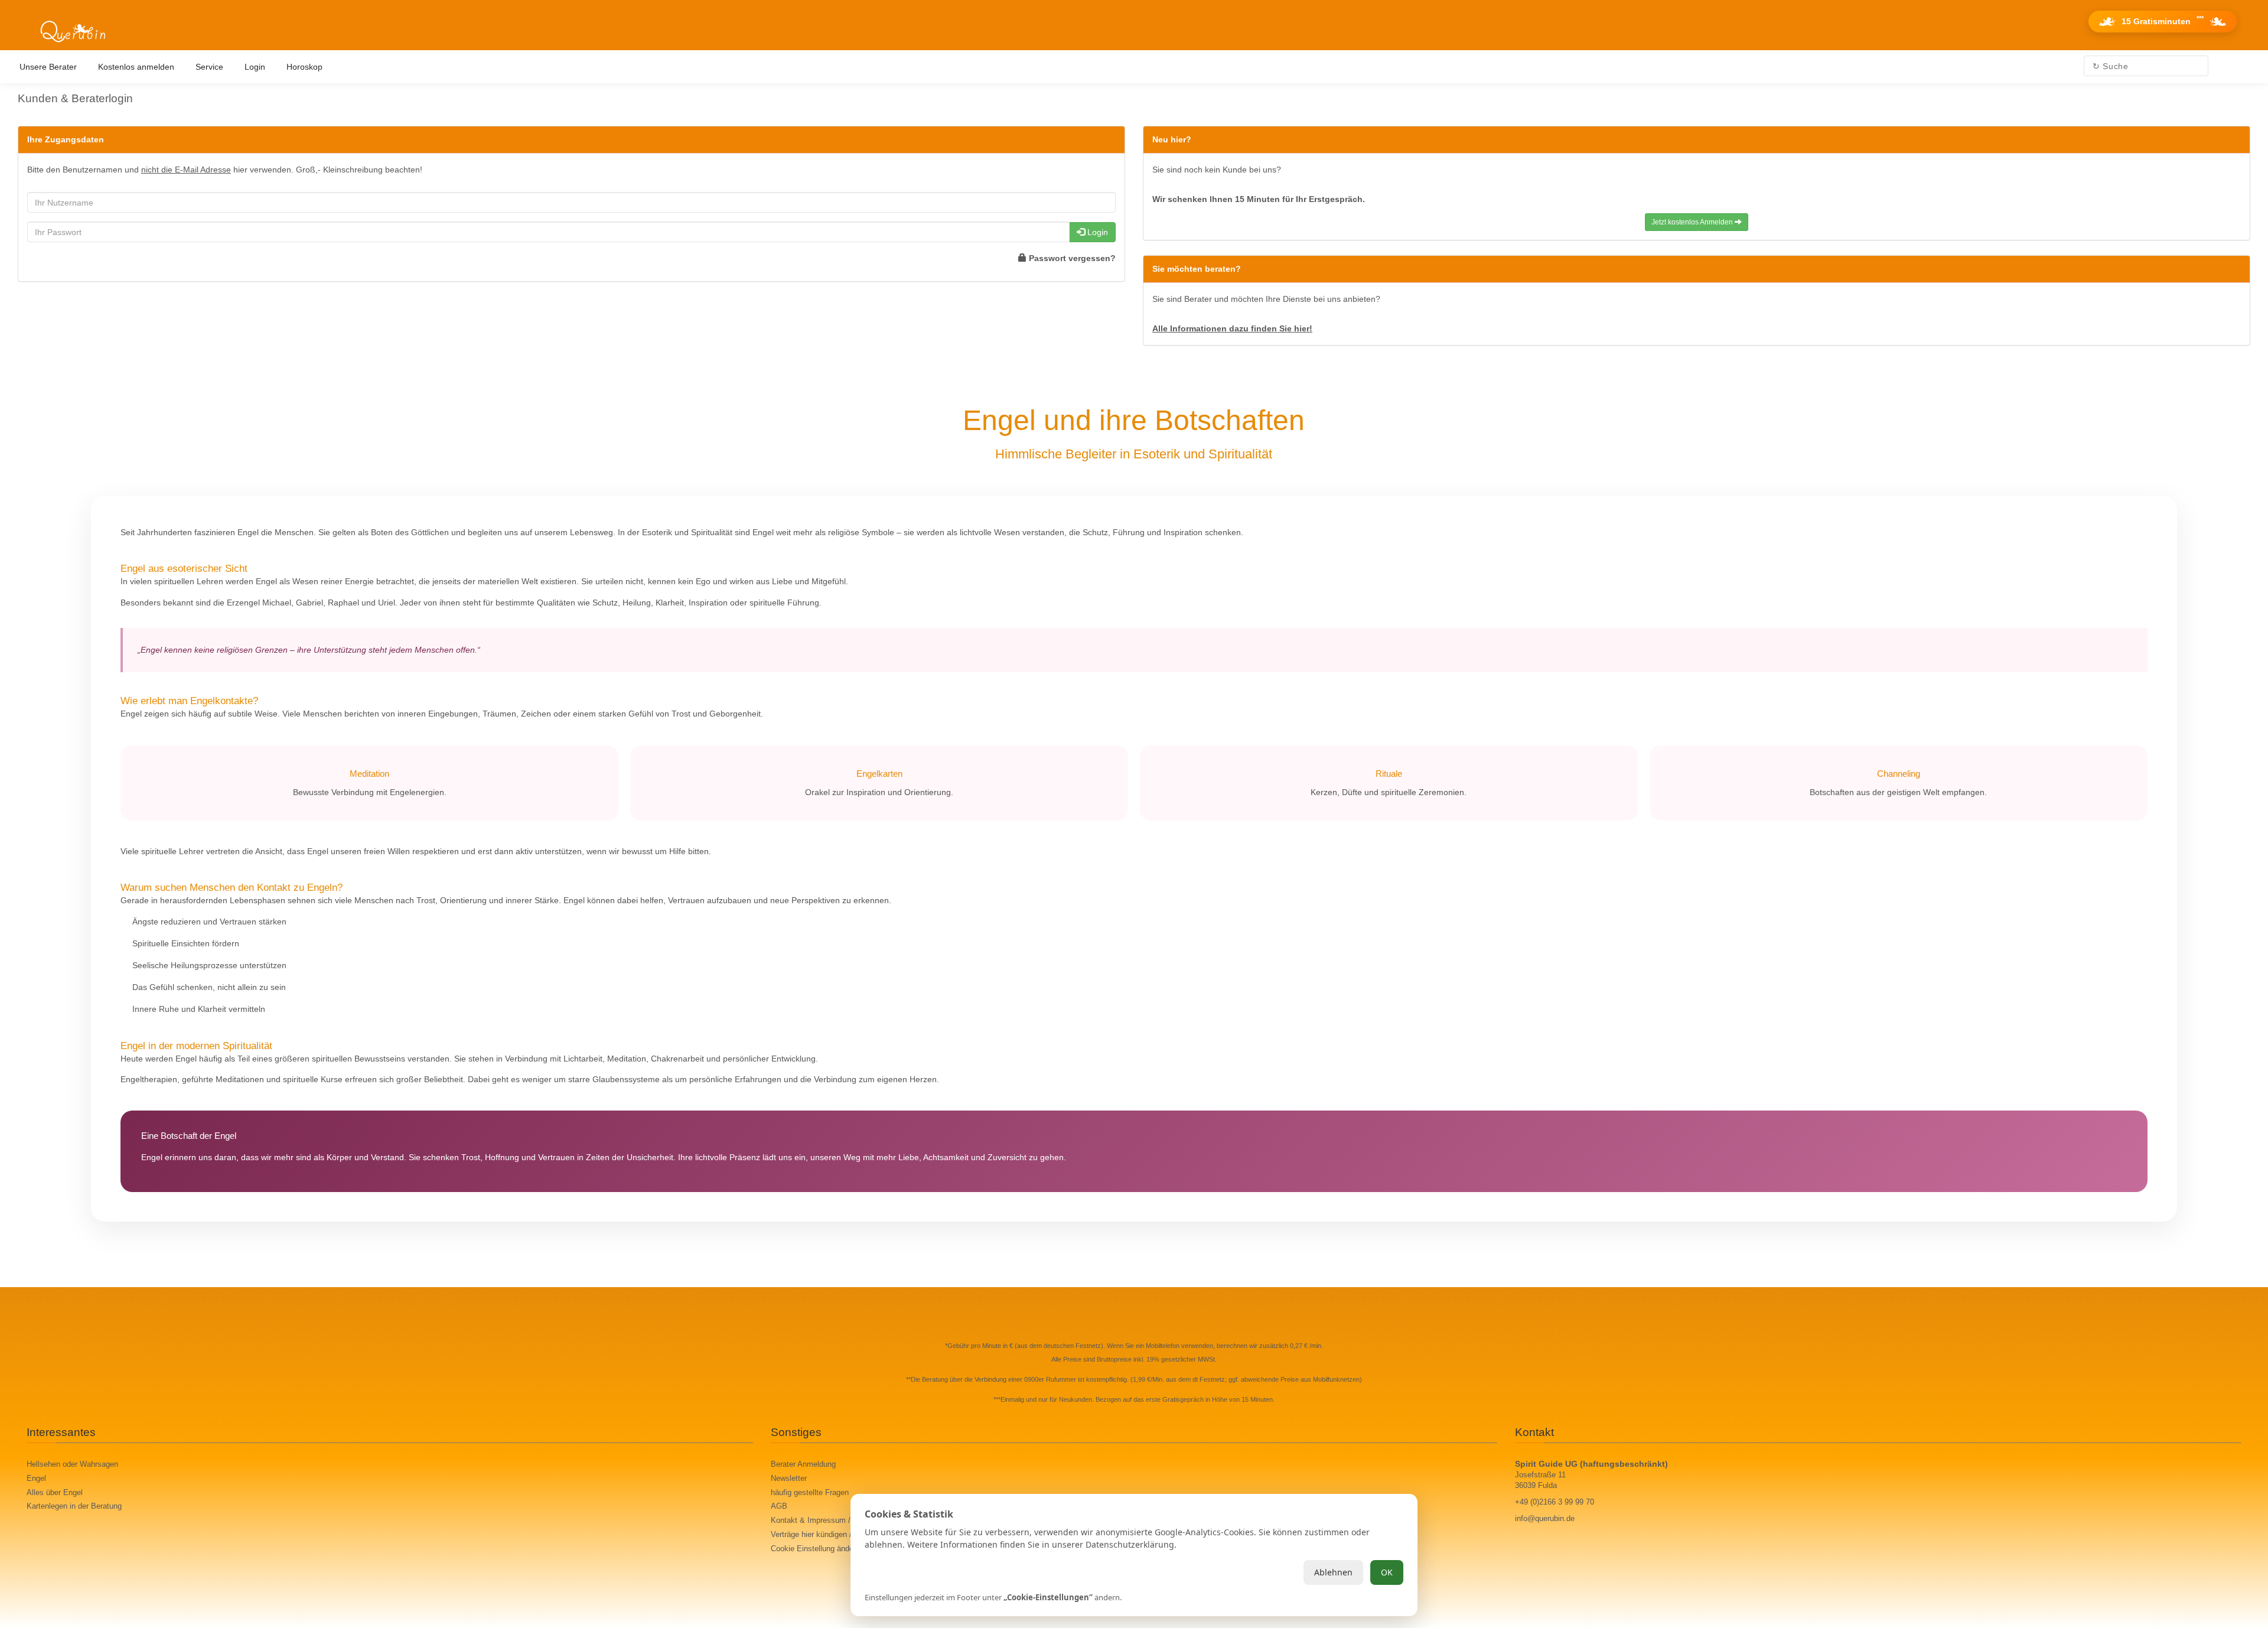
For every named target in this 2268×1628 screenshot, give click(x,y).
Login (255, 67)
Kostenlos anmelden (136, 67)
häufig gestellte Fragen (810, 1493)
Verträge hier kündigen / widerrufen (830, 1535)
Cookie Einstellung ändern (815, 1549)
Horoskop (304, 67)
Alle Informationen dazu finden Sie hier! (1232, 328)
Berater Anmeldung (803, 1464)
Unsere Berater (48, 67)
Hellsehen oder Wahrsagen (72, 1464)
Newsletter (789, 1479)
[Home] (73, 32)
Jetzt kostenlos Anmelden (1693, 222)
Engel (36, 1479)
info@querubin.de (1545, 1519)
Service (209, 67)
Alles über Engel (55, 1493)
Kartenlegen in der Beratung (74, 1506)
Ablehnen (1333, 1572)
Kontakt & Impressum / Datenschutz (833, 1520)
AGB (779, 1506)
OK (1387, 1572)
